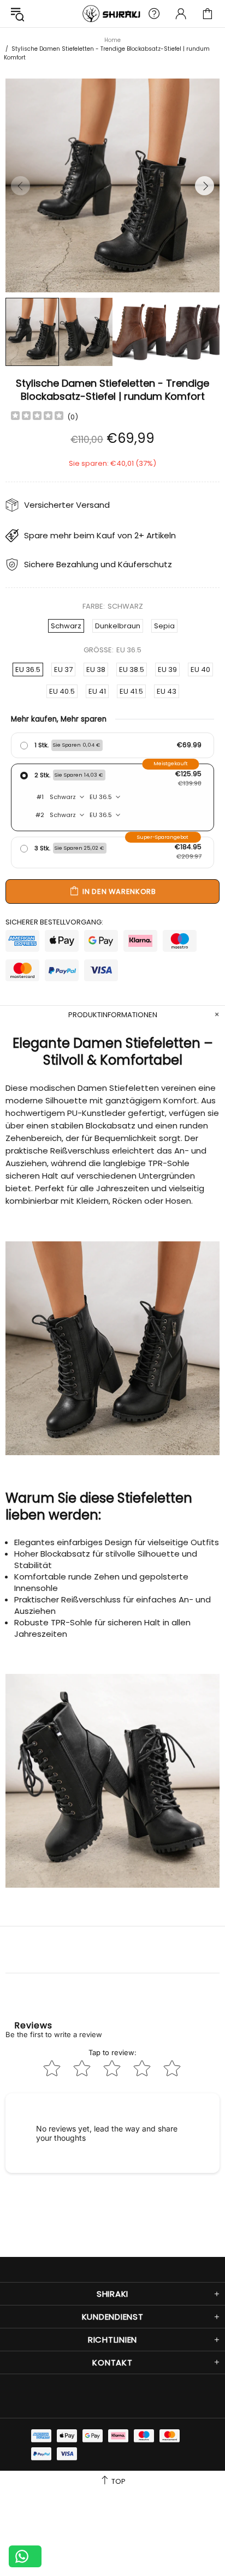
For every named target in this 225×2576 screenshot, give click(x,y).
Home (112, 40)
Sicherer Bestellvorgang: (54, 922)
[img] (37, 417)
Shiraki (112, 14)
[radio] (112, 745)
